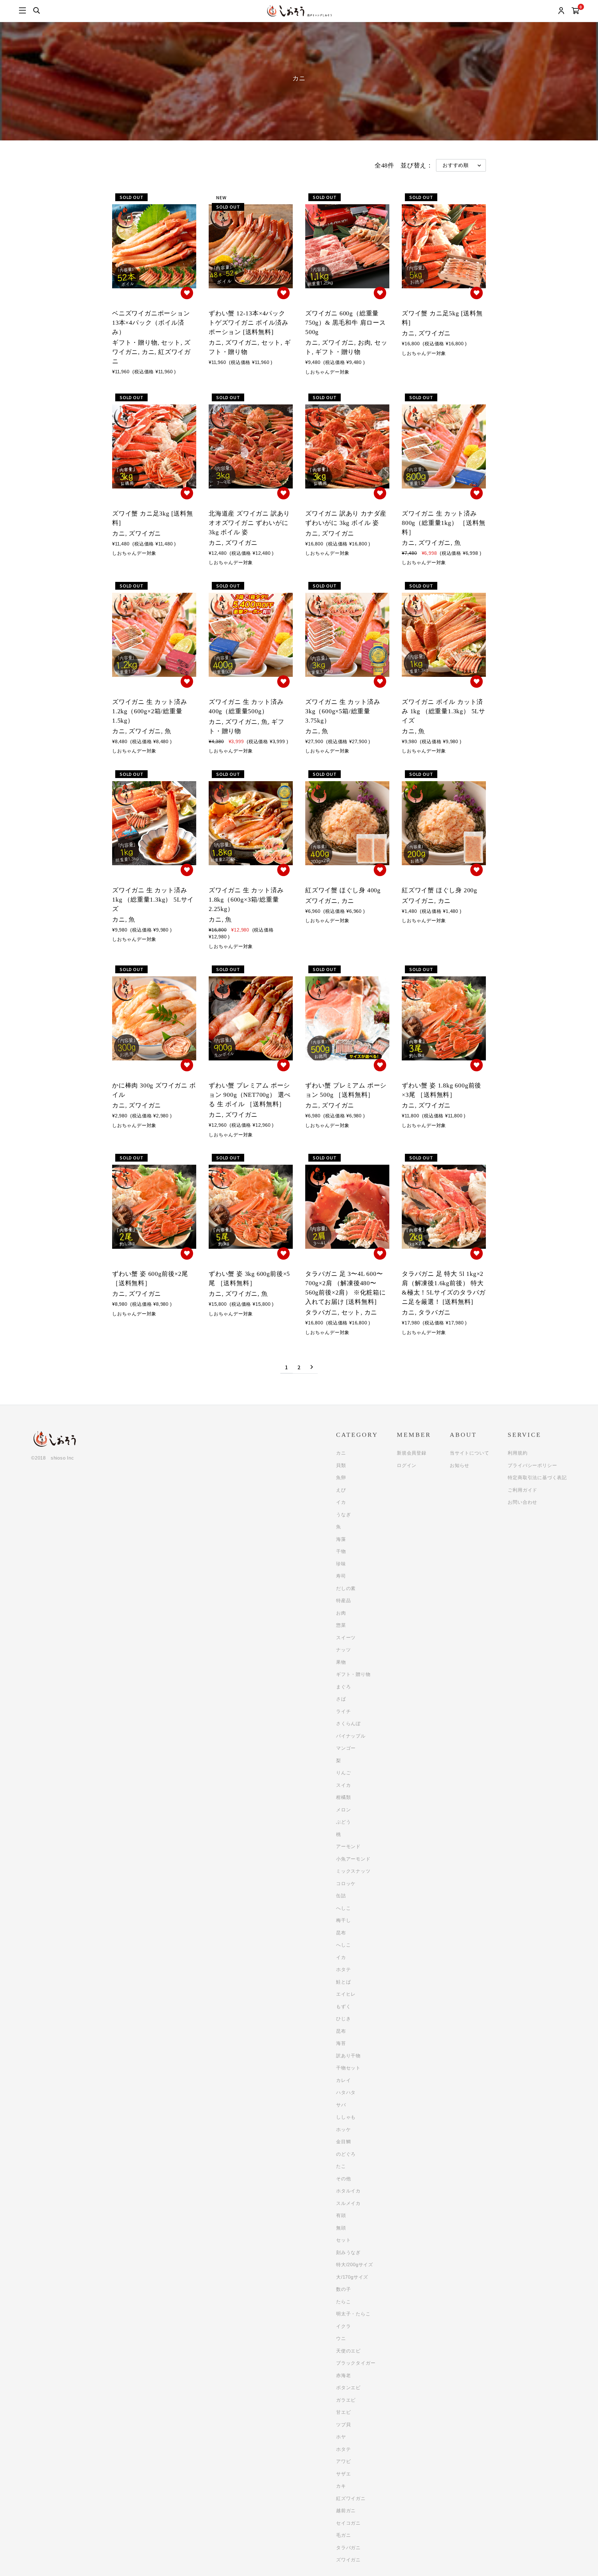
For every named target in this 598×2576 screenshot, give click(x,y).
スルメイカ (348, 2203)
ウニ (341, 2338)
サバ (341, 2105)
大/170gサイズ (352, 2277)
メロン (343, 1810)
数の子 (343, 2289)
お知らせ (460, 1465)
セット (343, 2240)
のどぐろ (346, 2154)
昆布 (341, 1933)
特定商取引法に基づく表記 (537, 1477)
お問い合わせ (522, 1502)
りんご (343, 1773)
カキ (341, 2486)
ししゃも (346, 2117)
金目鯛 (343, 2142)
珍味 (341, 1564)
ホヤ (341, 2437)
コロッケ (346, 1883)
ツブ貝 (343, 2425)
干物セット (348, 2068)
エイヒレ (346, 1994)
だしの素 (346, 1588)
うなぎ (343, 1514)
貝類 (341, 1465)
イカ (341, 1502)
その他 (343, 2179)
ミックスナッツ (353, 1871)
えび (341, 1490)
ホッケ (343, 2129)
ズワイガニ (348, 2560)
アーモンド (348, 1846)
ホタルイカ (348, 2191)
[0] (575, 12)
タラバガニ (348, 2548)
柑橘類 (343, 1797)
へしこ (343, 1908)
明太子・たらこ (353, 2314)
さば (341, 1699)
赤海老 (343, 2375)
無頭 (341, 2228)
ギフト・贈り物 (353, 1674)
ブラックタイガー (356, 2363)
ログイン (407, 1465)
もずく (343, 2006)
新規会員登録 (412, 1453)
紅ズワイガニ (351, 2498)
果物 (341, 1662)
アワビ (343, 2461)
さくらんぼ (348, 1723)
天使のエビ (348, 2351)
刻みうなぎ (348, 2252)
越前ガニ (346, 2510)
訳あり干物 (348, 2056)
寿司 (341, 1576)
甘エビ (343, 2412)
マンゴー (346, 1748)
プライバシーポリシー (532, 1465)
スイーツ (346, 1637)
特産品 (343, 1600)
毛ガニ (343, 2535)
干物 (341, 1551)
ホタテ (343, 1969)
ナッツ (343, 1650)
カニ (341, 1453)
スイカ (343, 1785)
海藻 (341, 1539)
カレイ (343, 2080)
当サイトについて (469, 1453)
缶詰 (341, 1896)
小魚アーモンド (353, 1859)
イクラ (343, 2326)
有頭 (341, 2215)
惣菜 (341, 1625)
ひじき (343, 2019)
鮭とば (343, 1982)
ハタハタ (346, 2092)
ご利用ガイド (522, 1490)
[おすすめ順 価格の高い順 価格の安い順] (461, 165)
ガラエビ (346, 2400)
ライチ (343, 1711)
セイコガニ (348, 2523)
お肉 (341, 1613)
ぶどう (343, 1822)
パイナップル (351, 1736)
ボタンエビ (348, 2387)
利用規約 (517, 1453)
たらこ (343, 2302)
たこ (341, 2166)
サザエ (343, 2474)
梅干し (343, 1920)
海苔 (341, 2043)
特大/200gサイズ (355, 2265)
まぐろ (343, 1687)
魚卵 (341, 1477)
